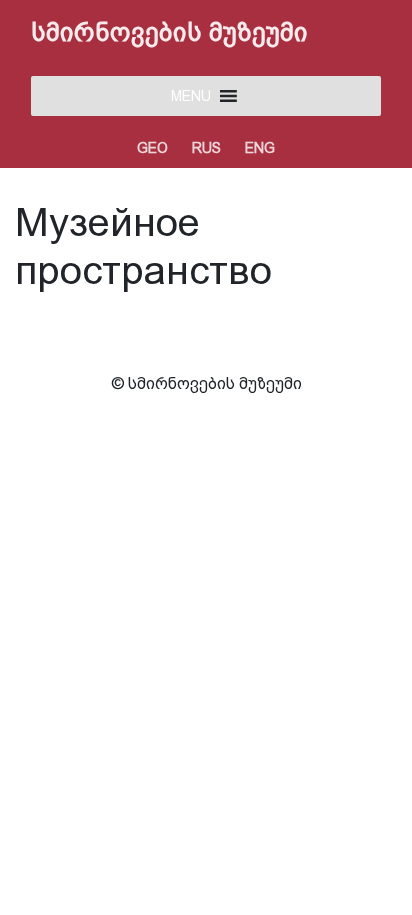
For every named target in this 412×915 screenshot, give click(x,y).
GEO (152, 148)
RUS (206, 148)
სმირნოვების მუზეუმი (169, 32)
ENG (260, 148)
